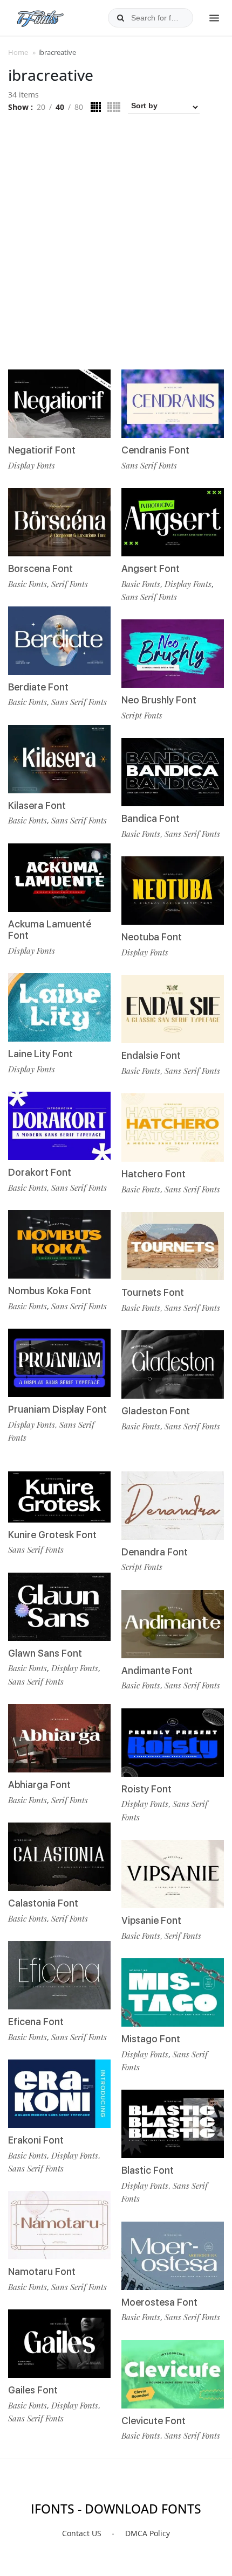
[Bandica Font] (173, 772)
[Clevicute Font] (173, 2374)
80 (79, 107)
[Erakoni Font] (59, 2094)
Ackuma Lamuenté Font (50, 930)
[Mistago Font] (173, 1992)
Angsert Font (151, 568)
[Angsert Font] (173, 522)
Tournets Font (153, 1292)
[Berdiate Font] (59, 641)
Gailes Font (33, 2390)
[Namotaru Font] (59, 2225)
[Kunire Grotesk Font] (59, 1497)
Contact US (82, 2533)
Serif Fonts (70, 584)
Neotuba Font (152, 937)
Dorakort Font (40, 1172)
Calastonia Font (43, 1903)
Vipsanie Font (151, 1920)
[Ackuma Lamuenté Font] (59, 878)
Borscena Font (40, 568)
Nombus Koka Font (50, 1291)
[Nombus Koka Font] (59, 1244)
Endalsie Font (151, 1055)
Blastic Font (148, 2170)
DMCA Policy (148, 2533)
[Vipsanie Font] (173, 1874)
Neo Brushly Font (159, 700)
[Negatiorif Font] (59, 404)
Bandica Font (151, 818)
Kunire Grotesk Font (52, 1535)
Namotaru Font (42, 2271)
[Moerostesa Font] (173, 2256)
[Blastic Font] (173, 2124)
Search (120, 18)
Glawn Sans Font (45, 1653)
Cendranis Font (155, 450)
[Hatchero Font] (173, 1128)
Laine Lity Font (40, 1054)
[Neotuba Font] (173, 891)
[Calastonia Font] (59, 1857)
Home (18, 52)
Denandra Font (155, 1552)
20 (41, 107)
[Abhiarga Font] (59, 1738)
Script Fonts (142, 715)
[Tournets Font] (173, 1246)
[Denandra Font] (173, 1506)
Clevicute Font (153, 2421)
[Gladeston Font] (173, 1364)
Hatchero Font (153, 1174)
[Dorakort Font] (59, 1126)
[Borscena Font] (59, 522)
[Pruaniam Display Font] (59, 1363)
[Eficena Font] (59, 1975)
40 (60, 107)
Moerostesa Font (159, 2302)
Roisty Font (146, 1789)
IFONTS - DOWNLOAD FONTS (116, 2509)
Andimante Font (157, 1670)
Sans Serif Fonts (79, 702)
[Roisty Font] (173, 1743)
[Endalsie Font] (173, 1009)
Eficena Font (36, 2022)
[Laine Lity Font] (59, 1007)
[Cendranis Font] (173, 404)
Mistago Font (151, 2039)
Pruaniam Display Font (57, 1409)
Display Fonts (32, 465)
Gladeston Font (156, 1411)
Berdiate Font (38, 687)
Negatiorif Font (42, 450)
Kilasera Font (37, 805)
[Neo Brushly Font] (173, 654)
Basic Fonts (28, 584)
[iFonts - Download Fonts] (45, 16)
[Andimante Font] (173, 1624)
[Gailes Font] (59, 2344)
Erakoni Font (36, 2140)
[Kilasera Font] (59, 759)
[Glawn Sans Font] (59, 1607)
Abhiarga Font (39, 1785)
